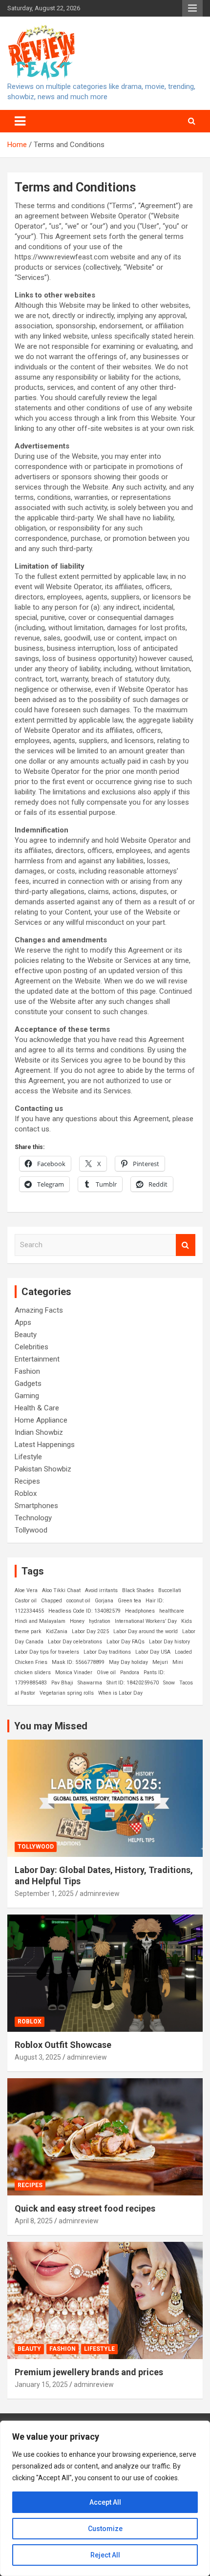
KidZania (57, 1631)
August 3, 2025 (38, 2057)
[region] (105, 2498)
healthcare (172, 1611)
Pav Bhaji (62, 1683)
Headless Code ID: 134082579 (84, 1611)
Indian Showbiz (39, 1432)
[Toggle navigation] (20, 121)
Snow (169, 1683)
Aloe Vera (26, 1590)
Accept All (105, 2502)
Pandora (130, 1672)
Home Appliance (41, 1420)
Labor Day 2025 (90, 1631)
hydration (100, 1621)
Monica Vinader (74, 1672)
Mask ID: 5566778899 (78, 1662)
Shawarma (90, 1683)
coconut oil (78, 1601)
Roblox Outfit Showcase (63, 2045)
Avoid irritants (101, 1590)
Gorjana (104, 1601)
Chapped (52, 1601)
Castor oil (26, 1601)
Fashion (27, 1371)
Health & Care (37, 1408)
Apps (23, 1322)
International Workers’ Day (146, 1621)
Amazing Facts (39, 1310)
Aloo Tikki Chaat (61, 1590)
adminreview (100, 1894)
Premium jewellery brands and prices (89, 2372)
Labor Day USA (153, 1652)
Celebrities (31, 1347)
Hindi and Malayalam (40, 1621)
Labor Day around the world (146, 1631)
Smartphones (36, 1506)
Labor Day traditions (107, 1652)
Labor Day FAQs (126, 1642)
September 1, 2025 (44, 1894)
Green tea (129, 1601)
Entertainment (37, 1359)
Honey (77, 1621)
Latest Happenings (45, 1445)
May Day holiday (128, 1662)
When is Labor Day (120, 1693)
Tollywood (31, 1530)
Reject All (105, 2555)
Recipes (27, 1481)
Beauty (26, 1335)
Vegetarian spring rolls (67, 1693)
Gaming (27, 1396)
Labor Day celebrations (75, 1642)
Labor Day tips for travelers (47, 1652)
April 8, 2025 (34, 2221)
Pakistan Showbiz (43, 1469)
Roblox (26, 1493)
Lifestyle (28, 1457)
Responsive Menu (192, 8)
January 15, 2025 (41, 2384)
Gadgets (28, 1384)
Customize (105, 2529)
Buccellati (170, 1590)
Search (186, 1245)
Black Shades (138, 1590)
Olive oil (106, 1672)
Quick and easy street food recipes (85, 2208)
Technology (33, 1518)
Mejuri (160, 1662)
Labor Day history (169, 1642)
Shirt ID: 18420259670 (133, 1683)
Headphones (140, 1611)
